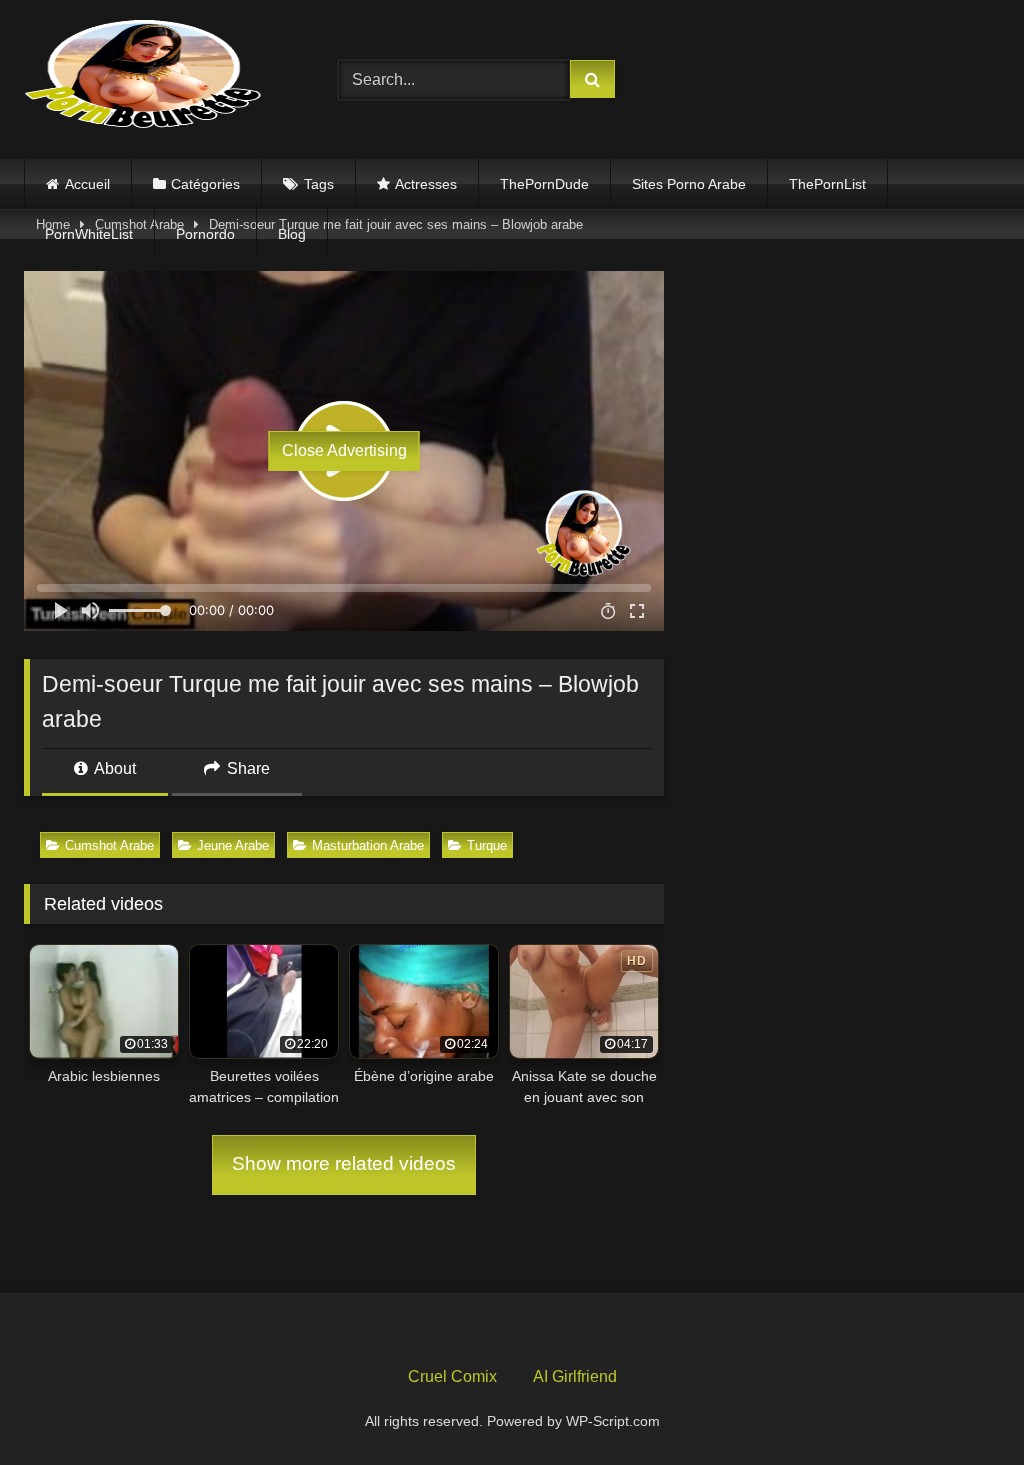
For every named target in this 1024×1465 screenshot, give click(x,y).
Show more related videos (344, 1163)
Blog (292, 234)
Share (246, 768)
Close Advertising (344, 450)
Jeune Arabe (233, 845)
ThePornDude (544, 184)
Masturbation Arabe (368, 845)
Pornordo (205, 234)
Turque (487, 845)
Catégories (205, 184)
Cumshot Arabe (109, 845)
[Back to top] (962, 1405)
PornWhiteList (89, 234)
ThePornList (827, 184)
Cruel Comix (452, 1376)
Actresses (426, 184)
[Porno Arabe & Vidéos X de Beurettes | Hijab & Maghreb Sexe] (158, 76)
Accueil (87, 184)
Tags (319, 184)
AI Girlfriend (575, 1376)
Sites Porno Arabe (689, 184)
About (113, 768)
